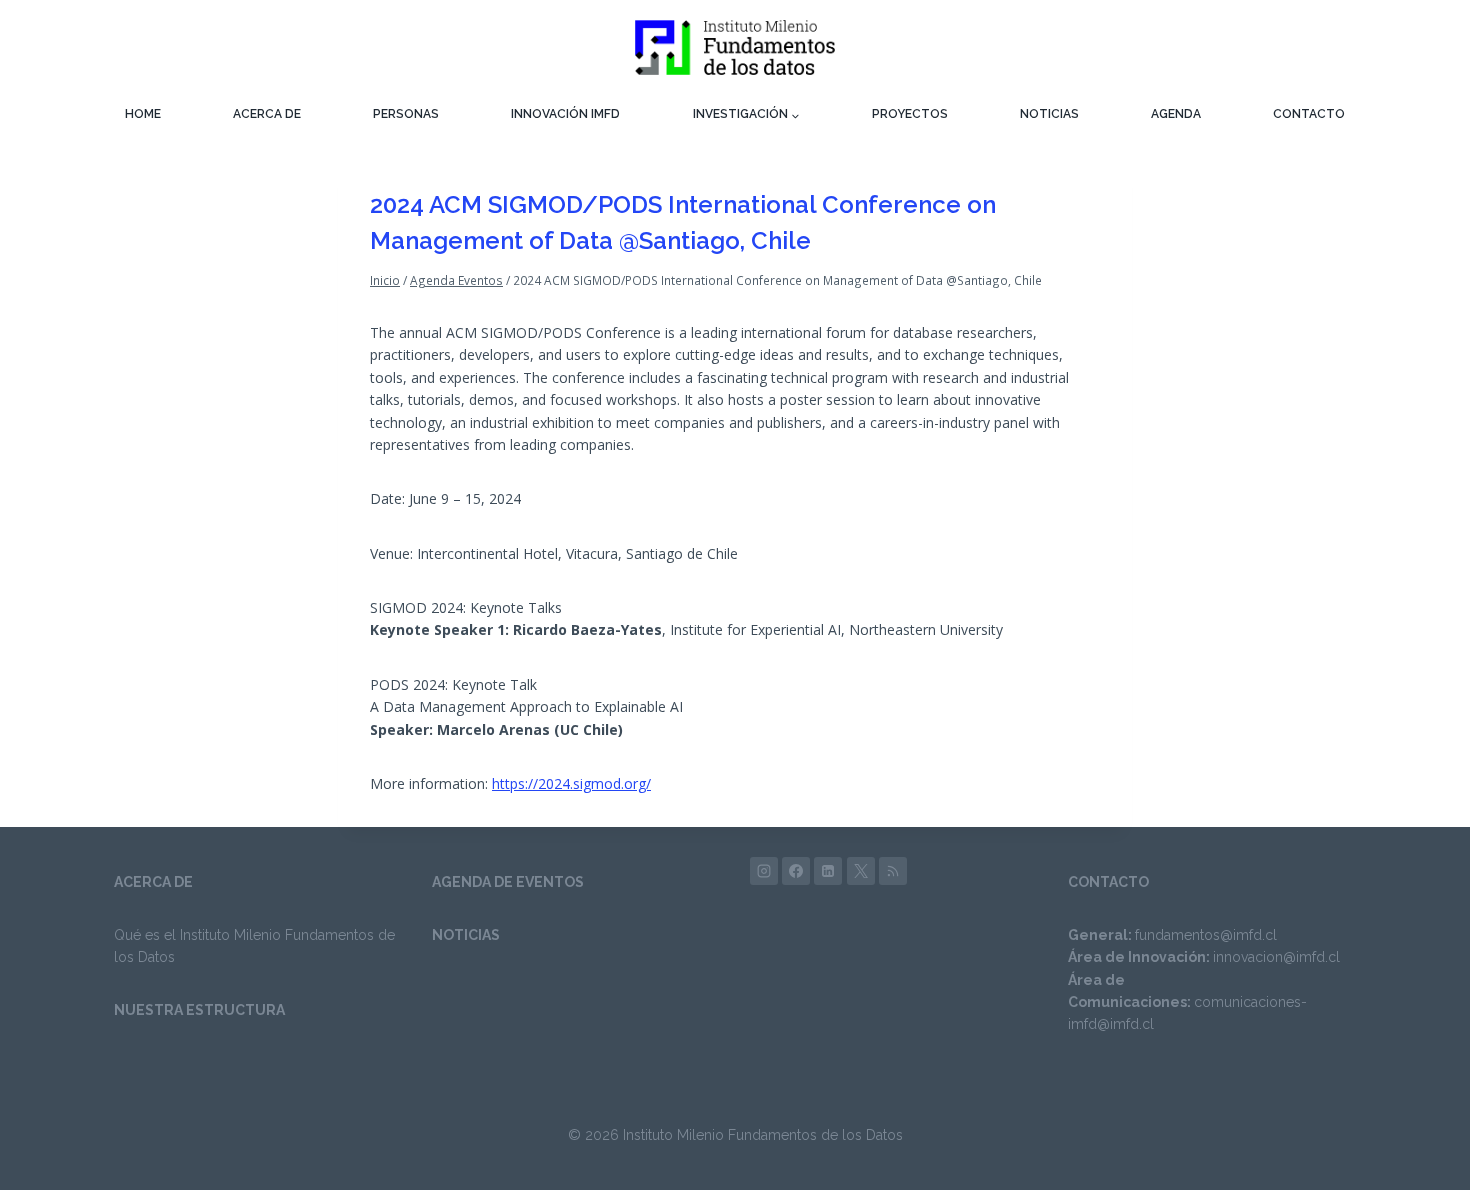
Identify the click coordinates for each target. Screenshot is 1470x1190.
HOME (143, 114)
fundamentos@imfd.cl (1206, 935)
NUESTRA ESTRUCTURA (199, 1010)
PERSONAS (406, 114)
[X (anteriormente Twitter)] (861, 871)
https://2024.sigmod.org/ (571, 783)
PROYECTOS (910, 114)
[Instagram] (764, 871)
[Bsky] (893, 871)
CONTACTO (1309, 114)
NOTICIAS (1049, 114)
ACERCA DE (267, 114)
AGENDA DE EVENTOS (508, 882)
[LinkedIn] (828, 871)
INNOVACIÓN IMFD (565, 114)
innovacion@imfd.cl (1276, 957)
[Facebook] (796, 871)
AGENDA (1176, 114)
